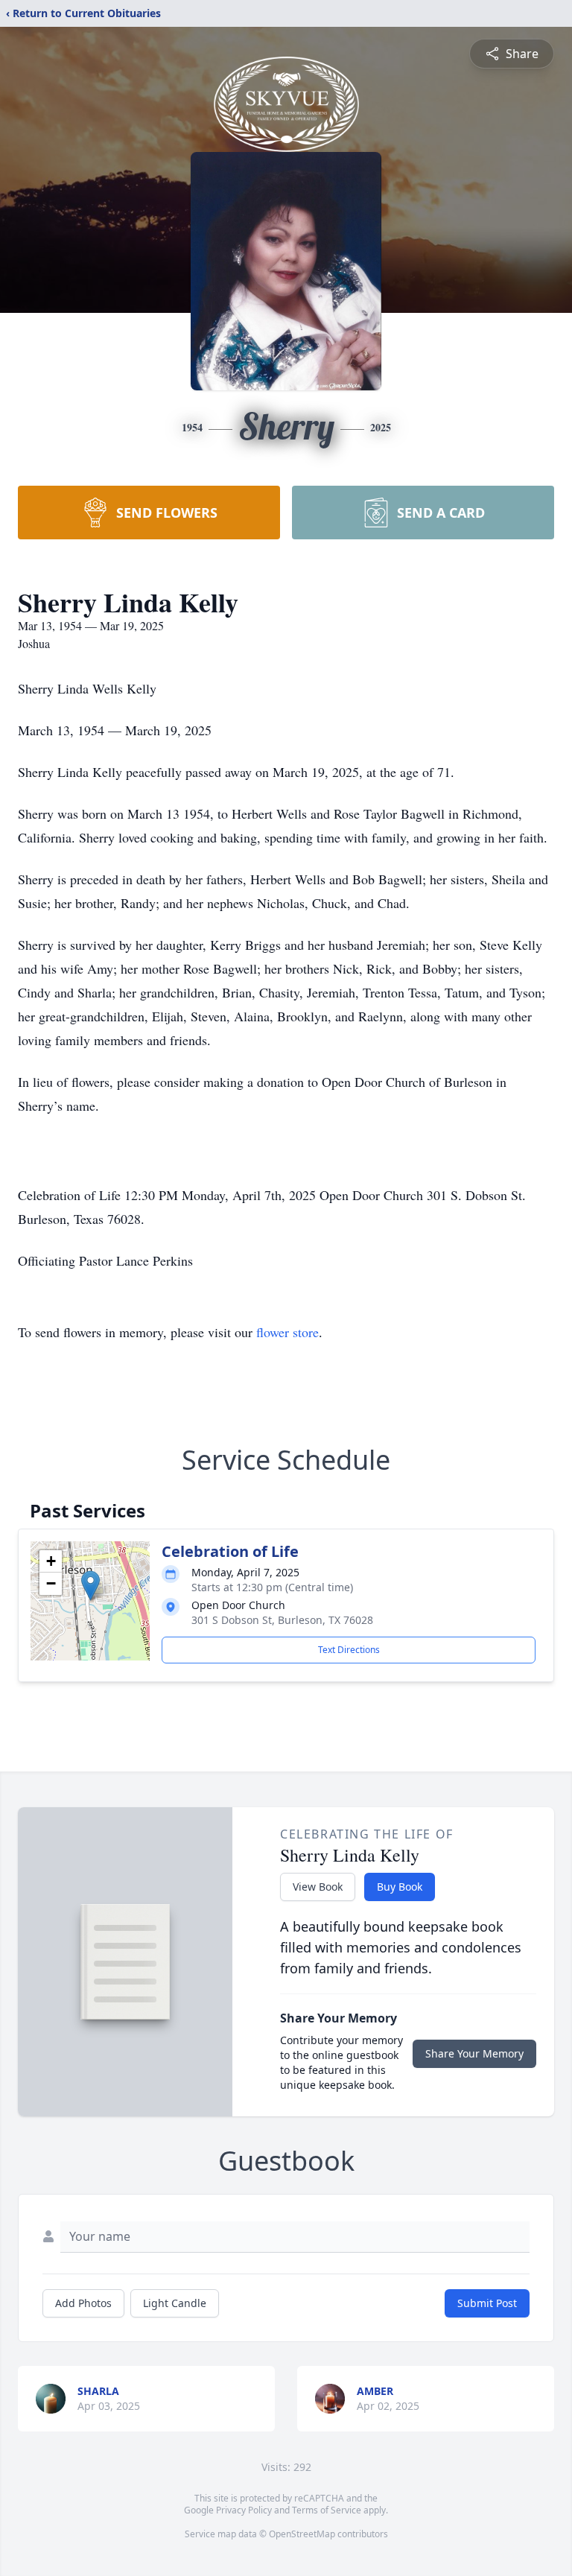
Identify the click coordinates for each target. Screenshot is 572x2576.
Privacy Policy (244, 2510)
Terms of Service (327, 2510)
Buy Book (400, 1887)
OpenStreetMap (302, 2534)
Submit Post (487, 2303)
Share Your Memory (474, 2053)
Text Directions (349, 1650)
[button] (90, 1586)
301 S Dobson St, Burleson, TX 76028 (282, 1620)
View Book (318, 1887)
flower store (287, 1332)
